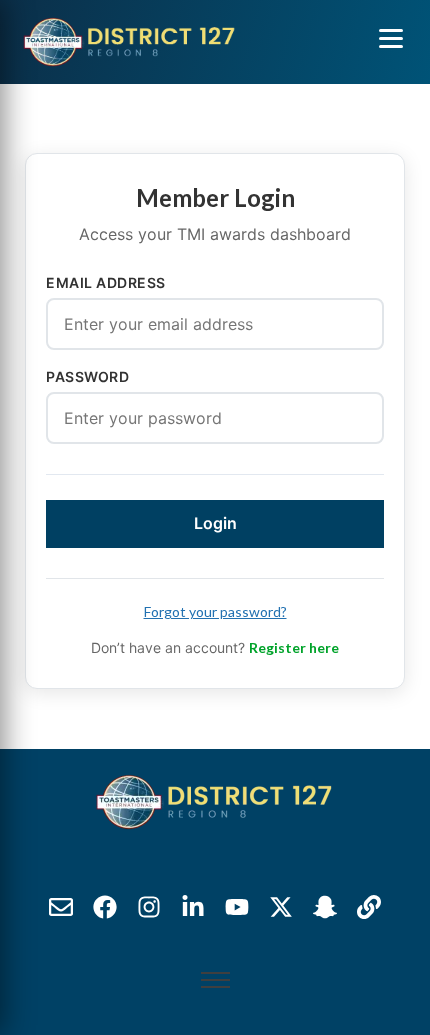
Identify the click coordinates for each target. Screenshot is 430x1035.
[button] (391, 38)
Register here (294, 647)
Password (87, 377)
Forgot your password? (215, 611)
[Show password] (360, 418)
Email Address (106, 283)
